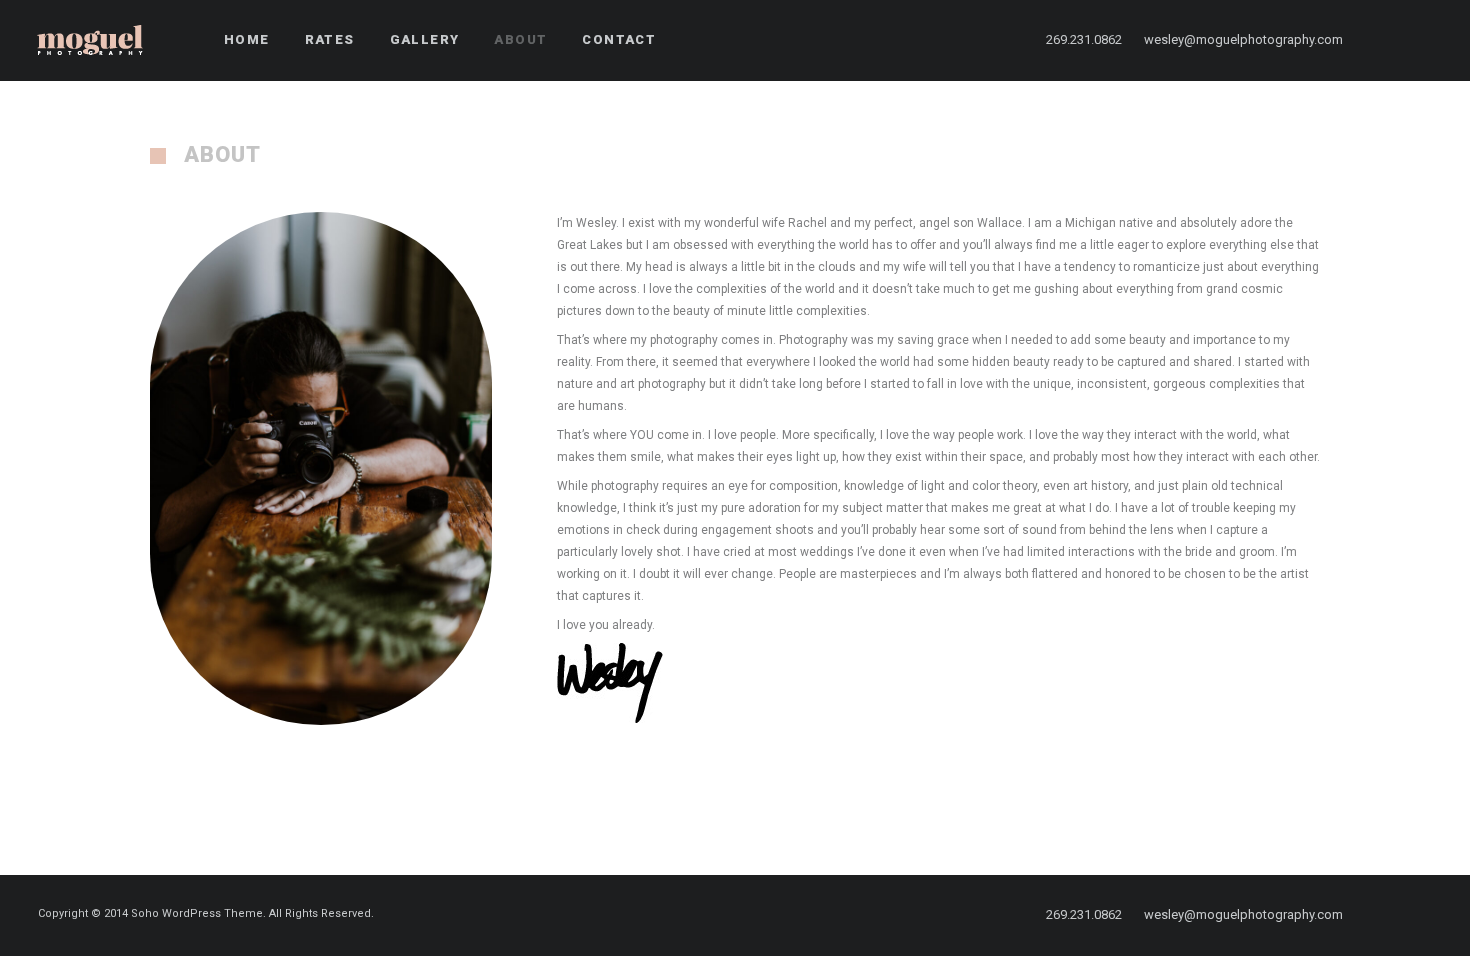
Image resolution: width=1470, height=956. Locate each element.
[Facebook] (1391, 40)
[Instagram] (1427, 40)
